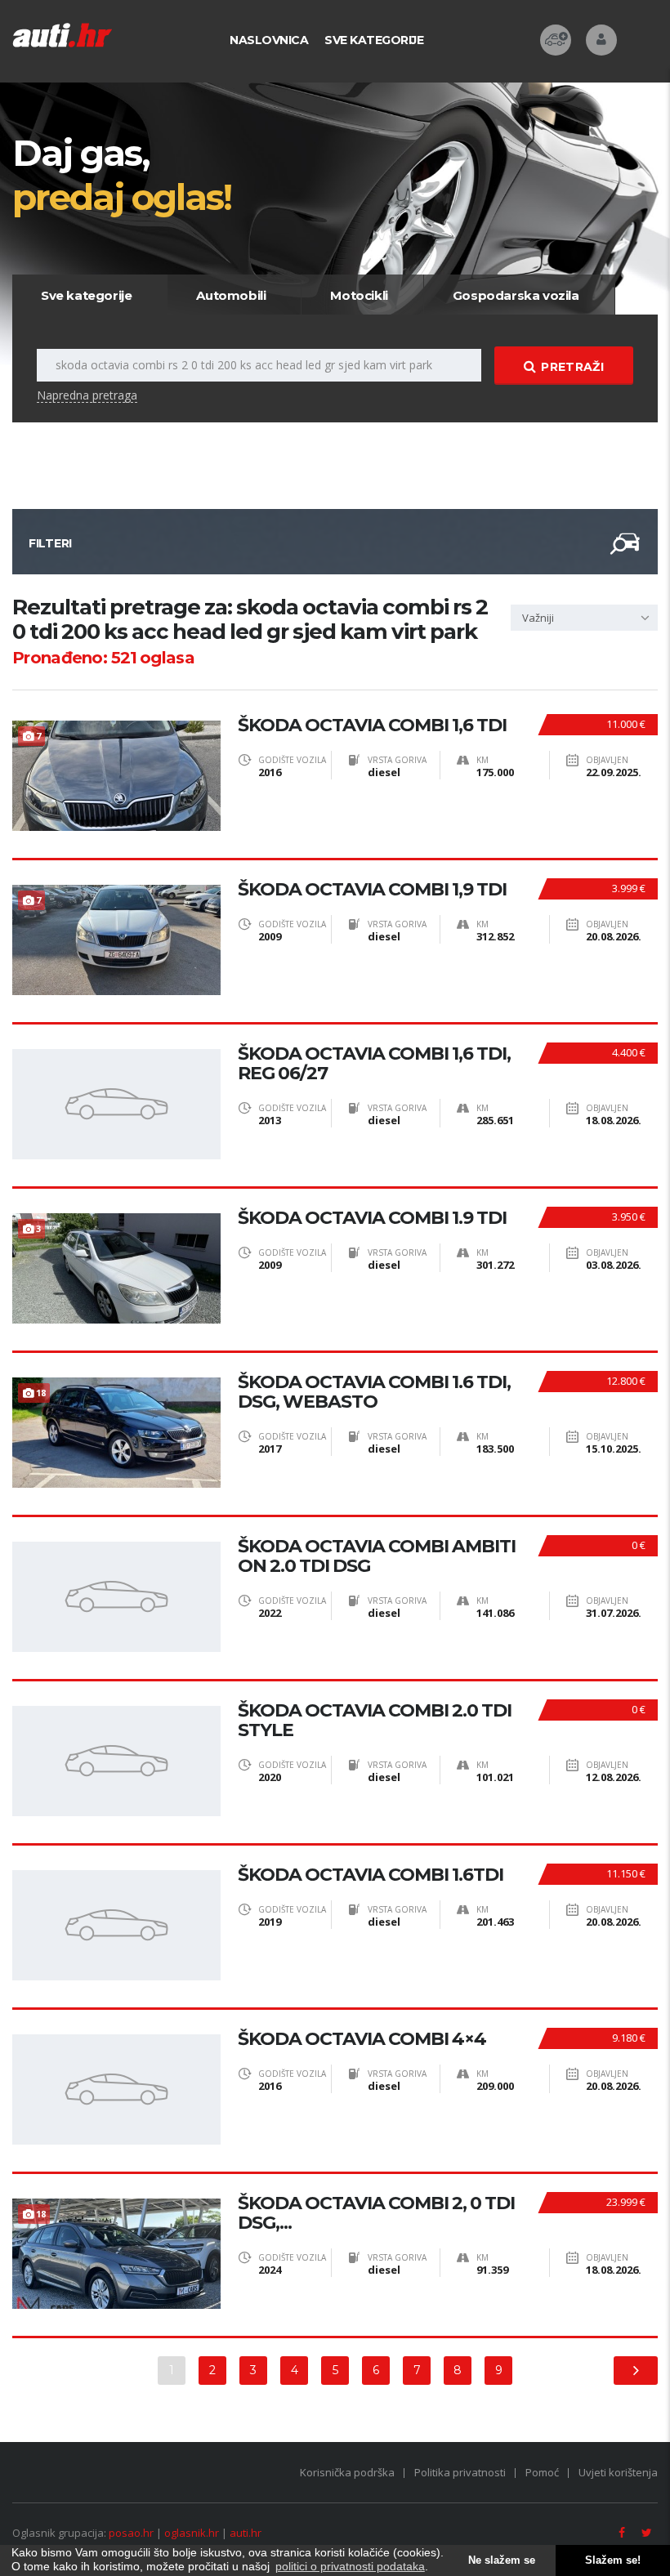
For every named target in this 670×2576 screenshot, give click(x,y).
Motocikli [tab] (359, 295)
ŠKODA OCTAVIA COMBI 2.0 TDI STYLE (375, 1721)
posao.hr (131, 2533)
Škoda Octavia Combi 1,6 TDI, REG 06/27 (374, 1064)
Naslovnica (269, 40)
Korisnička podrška (347, 2472)
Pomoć (542, 2472)
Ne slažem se (502, 2560)
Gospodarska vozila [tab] (516, 295)
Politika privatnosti (460, 2472)
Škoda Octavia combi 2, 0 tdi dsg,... (376, 2213)
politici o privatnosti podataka (350, 2566)
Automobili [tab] (231, 295)
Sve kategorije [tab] (86, 295)
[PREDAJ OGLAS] (556, 40)
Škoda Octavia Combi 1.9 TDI (372, 1218)
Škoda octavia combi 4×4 (362, 2039)
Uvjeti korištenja (618, 2472)
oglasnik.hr (192, 2533)
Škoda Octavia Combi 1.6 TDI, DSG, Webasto (374, 1392)
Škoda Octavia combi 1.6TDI (371, 1875)
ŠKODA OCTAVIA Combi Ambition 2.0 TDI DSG (377, 1556)
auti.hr (246, 2533)
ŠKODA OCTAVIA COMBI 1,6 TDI (372, 725)
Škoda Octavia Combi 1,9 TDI (372, 890)
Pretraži (572, 367)
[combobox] (584, 618)
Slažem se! (613, 2560)
